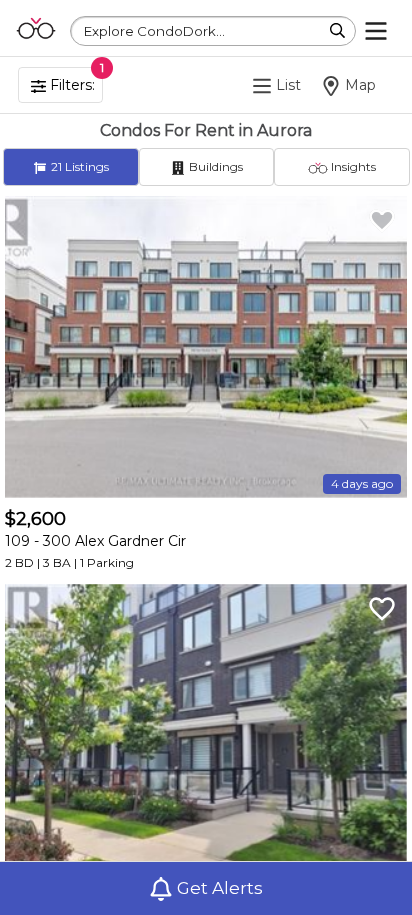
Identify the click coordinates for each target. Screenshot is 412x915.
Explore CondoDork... (154, 31)
